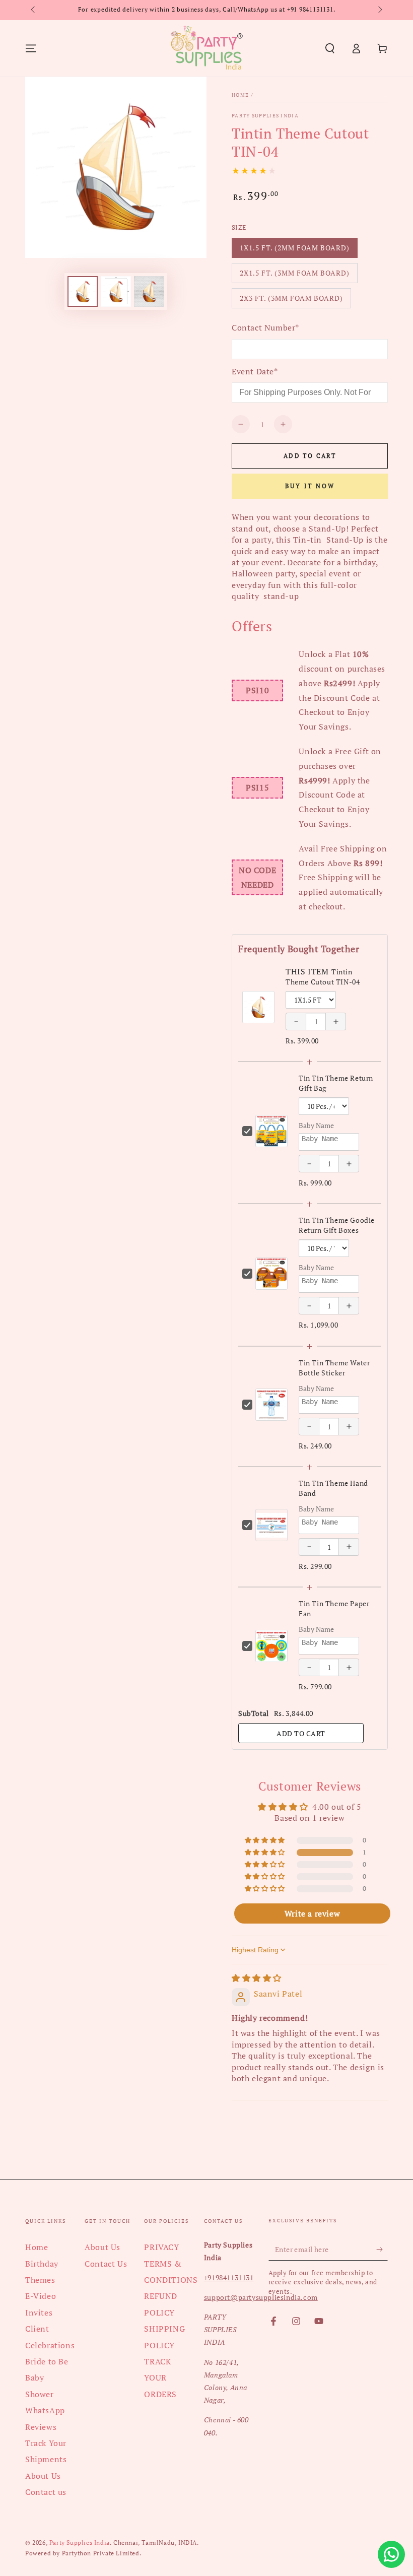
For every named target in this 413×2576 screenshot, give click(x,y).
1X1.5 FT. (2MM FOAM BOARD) (294, 250)
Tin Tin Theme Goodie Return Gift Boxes (337, 1225)
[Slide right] (379, 10)
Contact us (46, 2492)
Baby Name (316, 1125)
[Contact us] (391, 2554)
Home (240, 95)
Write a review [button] (312, 1913)
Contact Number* (265, 327)
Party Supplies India (265, 116)
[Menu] (31, 48)
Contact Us (106, 2264)
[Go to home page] (206, 48)
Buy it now (310, 486)
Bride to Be (47, 2361)
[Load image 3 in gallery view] (149, 291)
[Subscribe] (382, 2249)
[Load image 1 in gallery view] (83, 291)
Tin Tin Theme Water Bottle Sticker (334, 1368)
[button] (330, 48)
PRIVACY (161, 2247)
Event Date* (255, 371)
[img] (257, 1978)
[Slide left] (34, 10)
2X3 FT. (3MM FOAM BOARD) (291, 301)
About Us (43, 2476)
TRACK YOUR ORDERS (160, 2378)
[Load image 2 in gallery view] (116, 291)
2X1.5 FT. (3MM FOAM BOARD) (294, 276)
